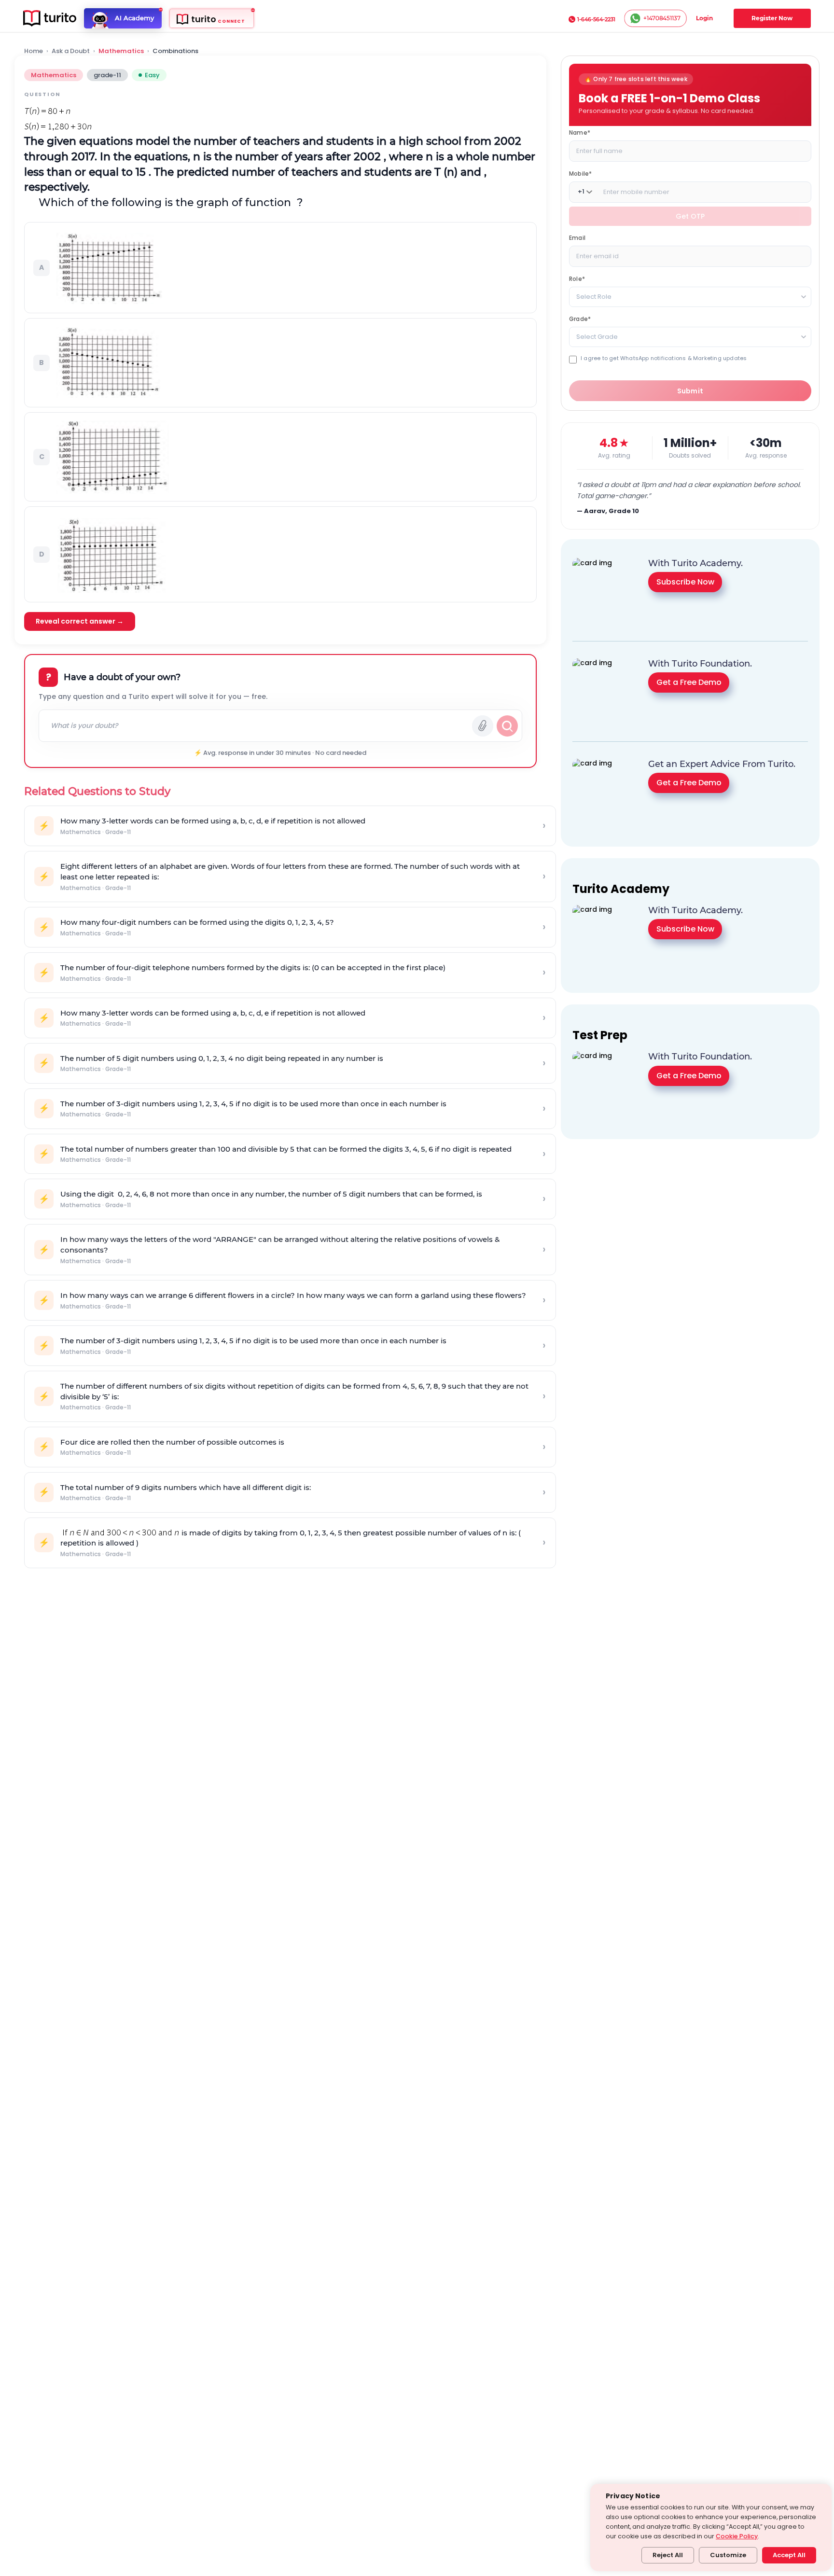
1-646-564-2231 (596, 19)
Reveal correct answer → (80, 621)
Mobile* (580, 173)
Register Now (772, 18)
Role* (577, 278)
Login (704, 18)
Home (34, 51)
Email (577, 237)
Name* (580, 132)
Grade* (580, 318)
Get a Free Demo (689, 682)
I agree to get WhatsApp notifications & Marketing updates (664, 358)
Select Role (594, 296)
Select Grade (597, 336)
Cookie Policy (737, 2536)
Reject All (668, 2555)
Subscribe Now (685, 582)
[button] (280, 268)
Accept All (789, 2555)
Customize (728, 2555)
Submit (690, 390)
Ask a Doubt (71, 51)
